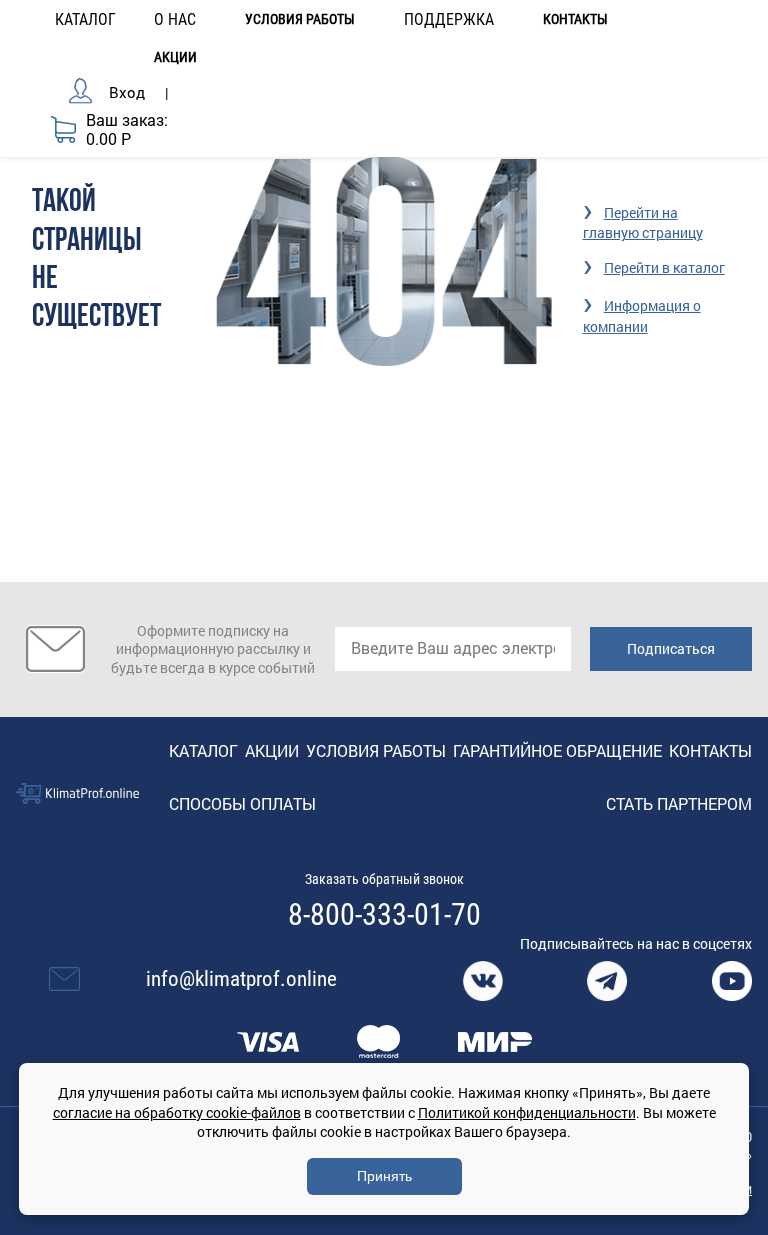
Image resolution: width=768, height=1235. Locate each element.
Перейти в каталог (664, 267)
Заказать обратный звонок (384, 879)
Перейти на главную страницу (643, 222)
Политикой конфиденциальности (527, 1112)
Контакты (575, 19)
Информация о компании (642, 315)
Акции (175, 57)
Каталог (203, 750)
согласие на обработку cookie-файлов (177, 1112)
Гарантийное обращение (557, 750)
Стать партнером (679, 803)
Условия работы (300, 19)
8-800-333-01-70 (384, 915)
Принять (384, 1176)
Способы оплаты (242, 803)
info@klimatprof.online (241, 979)
